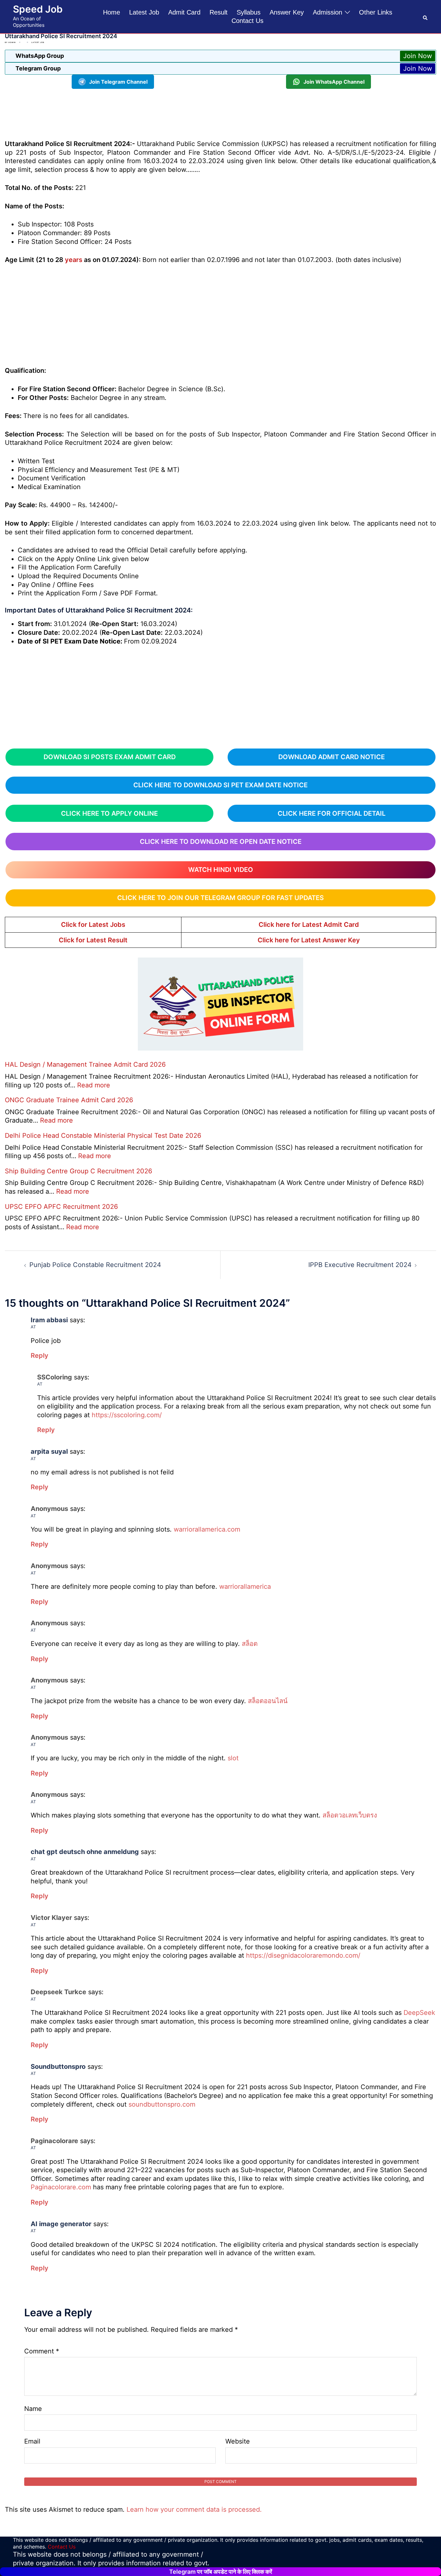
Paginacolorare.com (61, 2187)
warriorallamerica (245, 1586)
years (74, 260)
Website (238, 2441)
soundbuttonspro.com (162, 2104)
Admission (328, 12)
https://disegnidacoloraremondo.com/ (303, 1955)
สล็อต (250, 1644)
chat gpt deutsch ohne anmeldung (85, 1852)
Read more (94, 1085)
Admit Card (184, 12)
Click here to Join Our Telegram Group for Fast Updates (221, 898)
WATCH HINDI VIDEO (221, 870)
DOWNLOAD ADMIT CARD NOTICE (332, 757)
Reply (40, 1356)
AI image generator (61, 2224)
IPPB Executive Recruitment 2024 (360, 1265)
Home (112, 12)
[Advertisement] (221, 113)
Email (32, 2441)
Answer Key (287, 12)
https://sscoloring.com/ (127, 1415)
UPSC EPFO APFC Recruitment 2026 (61, 1207)
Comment (42, 2351)
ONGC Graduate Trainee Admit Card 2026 (69, 1100)
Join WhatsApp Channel (334, 82)
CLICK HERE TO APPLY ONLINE (109, 813)
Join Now (418, 56)
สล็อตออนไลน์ (268, 1701)
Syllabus (249, 12)
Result (219, 12)
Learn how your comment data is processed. (194, 2509)
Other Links (376, 12)
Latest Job (144, 12)
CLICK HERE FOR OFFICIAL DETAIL (332, 813)
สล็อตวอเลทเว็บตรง (350, 1815)
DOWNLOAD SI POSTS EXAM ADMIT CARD (110, 757)
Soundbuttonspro (58, 2067)
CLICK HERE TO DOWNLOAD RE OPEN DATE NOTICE (221, 842)
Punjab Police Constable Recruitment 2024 (95, 1265)
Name (33, 2409)
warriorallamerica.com (207, 1529)
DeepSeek (419, 2013)
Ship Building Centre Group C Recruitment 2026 (78, 1171)
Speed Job (38, 9)
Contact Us (247, 21)
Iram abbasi (49, 1320)
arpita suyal (49, 1451)
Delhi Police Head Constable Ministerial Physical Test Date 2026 (103, 1136)
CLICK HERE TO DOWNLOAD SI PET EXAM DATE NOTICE (221, 785)
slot (233, 1758)
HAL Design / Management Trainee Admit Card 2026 (85, 1064)
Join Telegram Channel (118, 82)
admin (12, 42)
